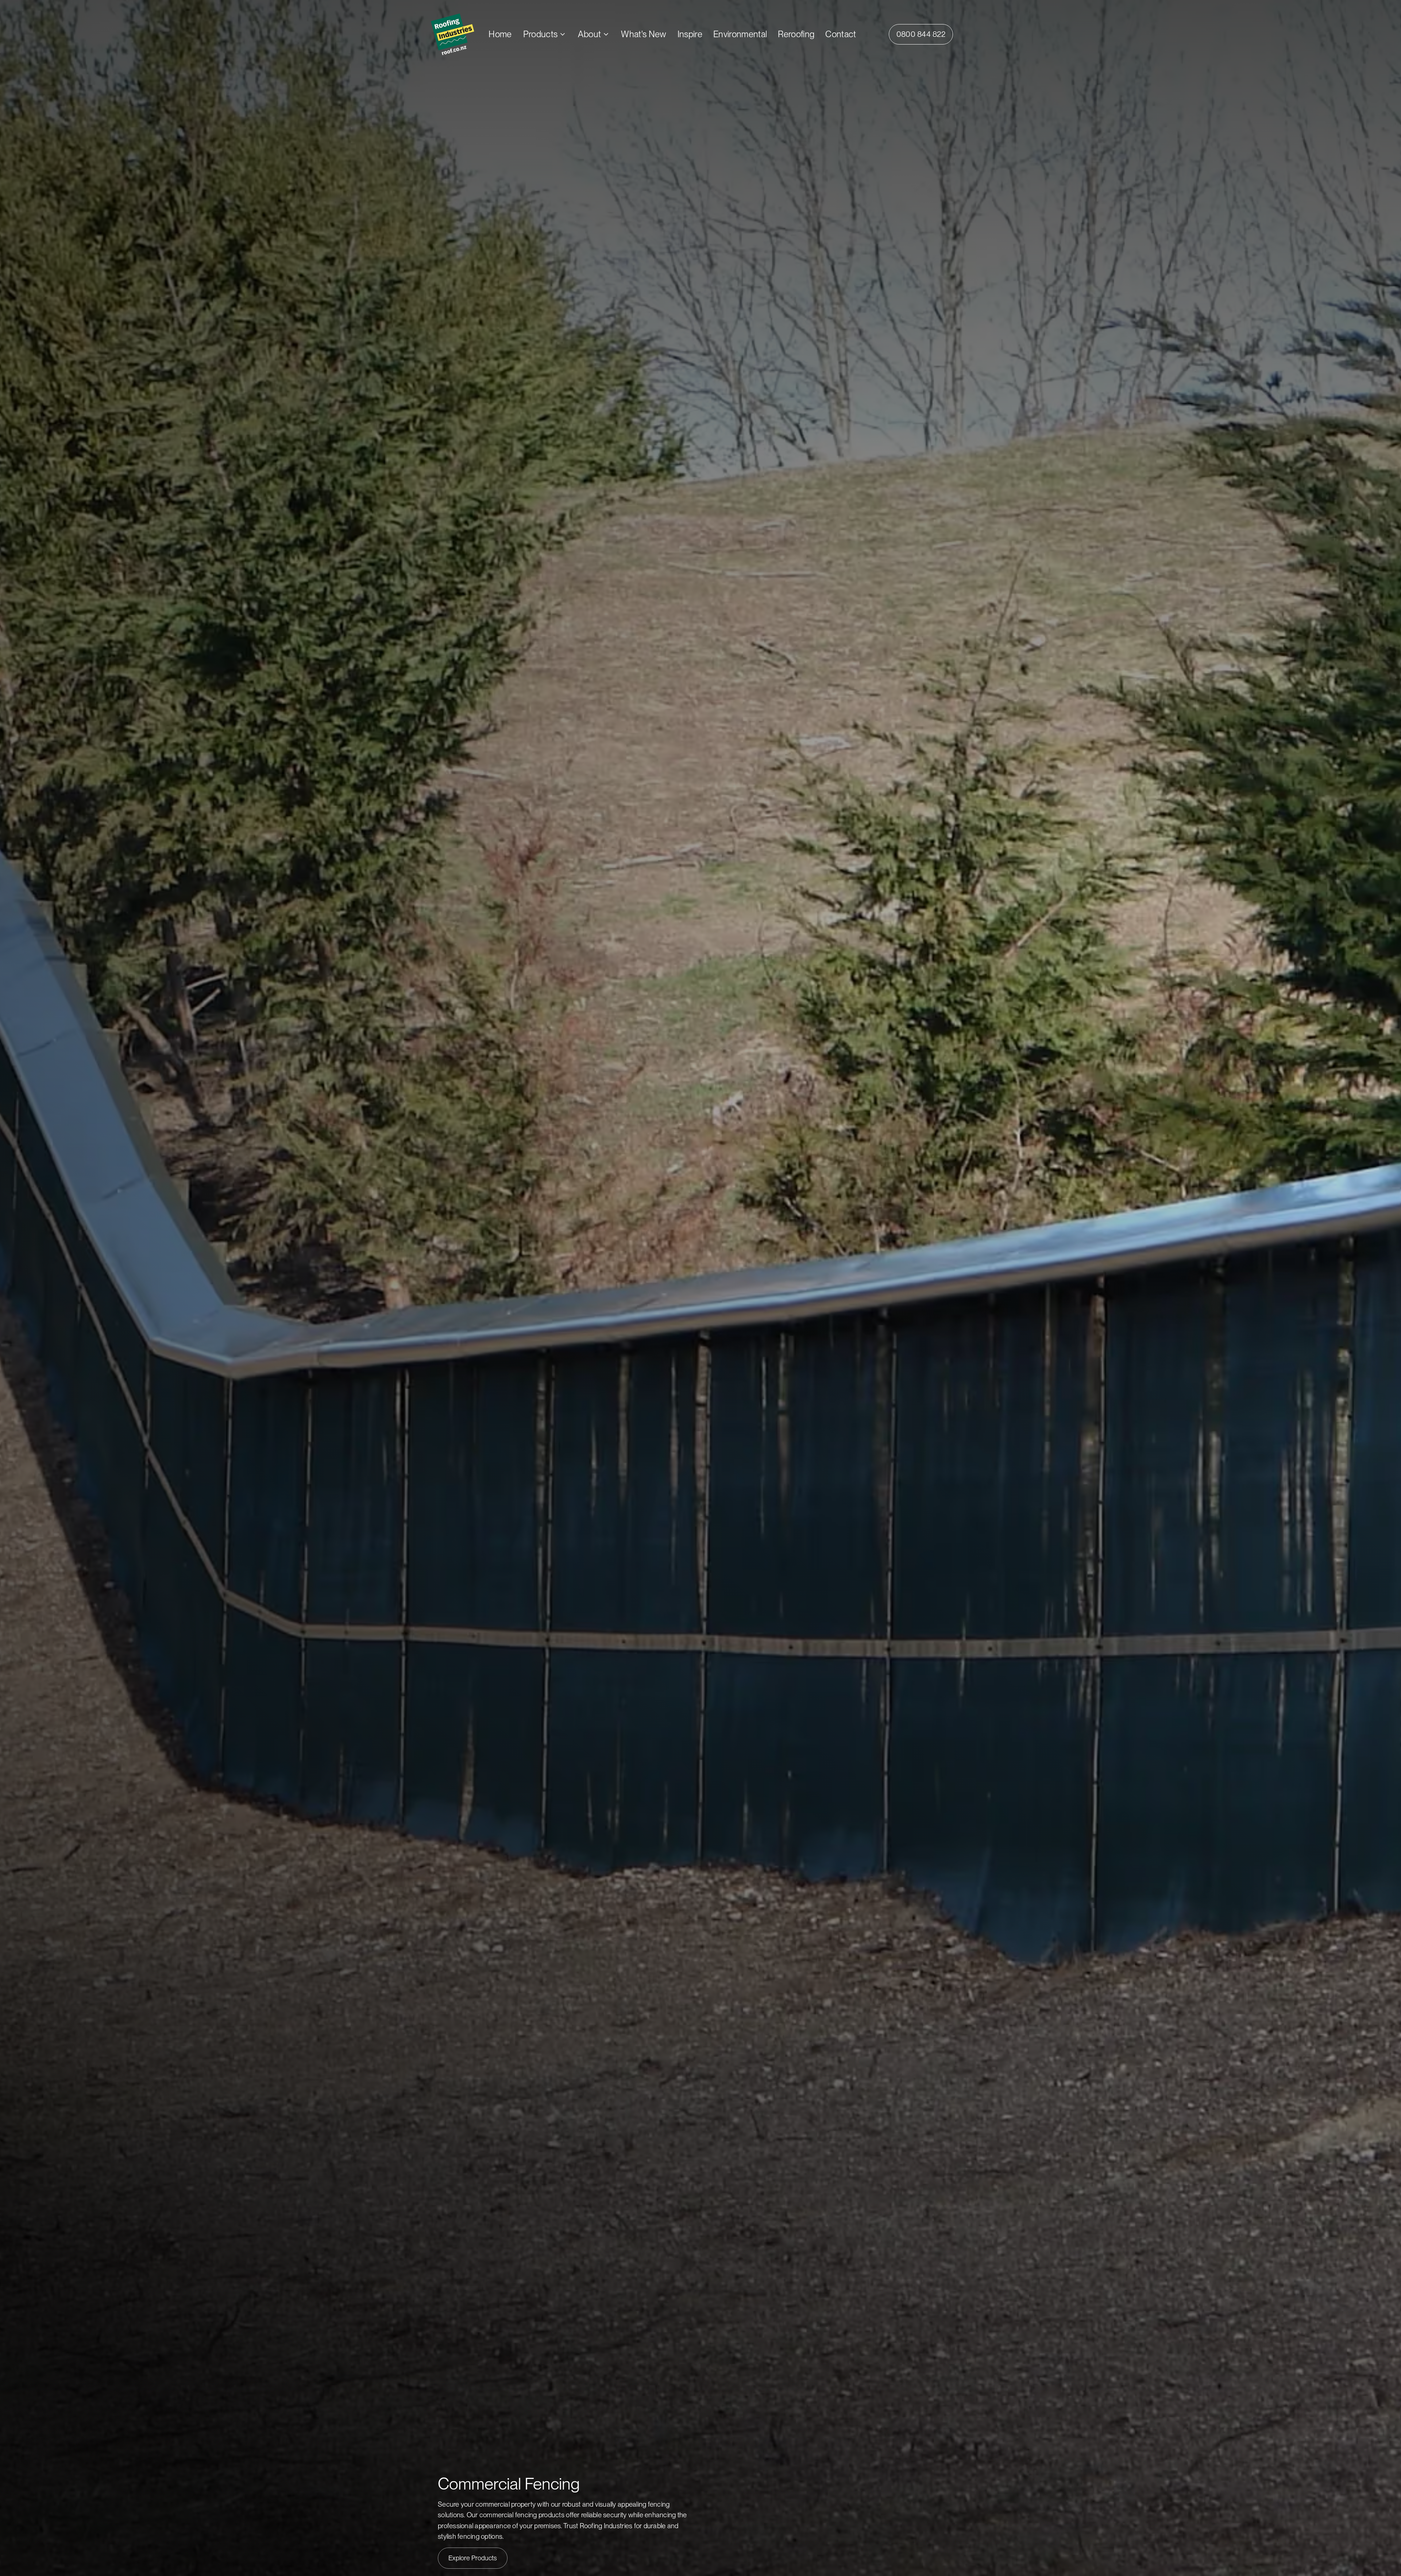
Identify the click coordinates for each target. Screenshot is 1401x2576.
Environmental (740, 34)
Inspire (690, 34)
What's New (644, 34)
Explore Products (473, 2558)
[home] (460, 34)
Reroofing (796, 34)
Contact (841, 34)
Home (500, 34)
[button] (545, 34)
